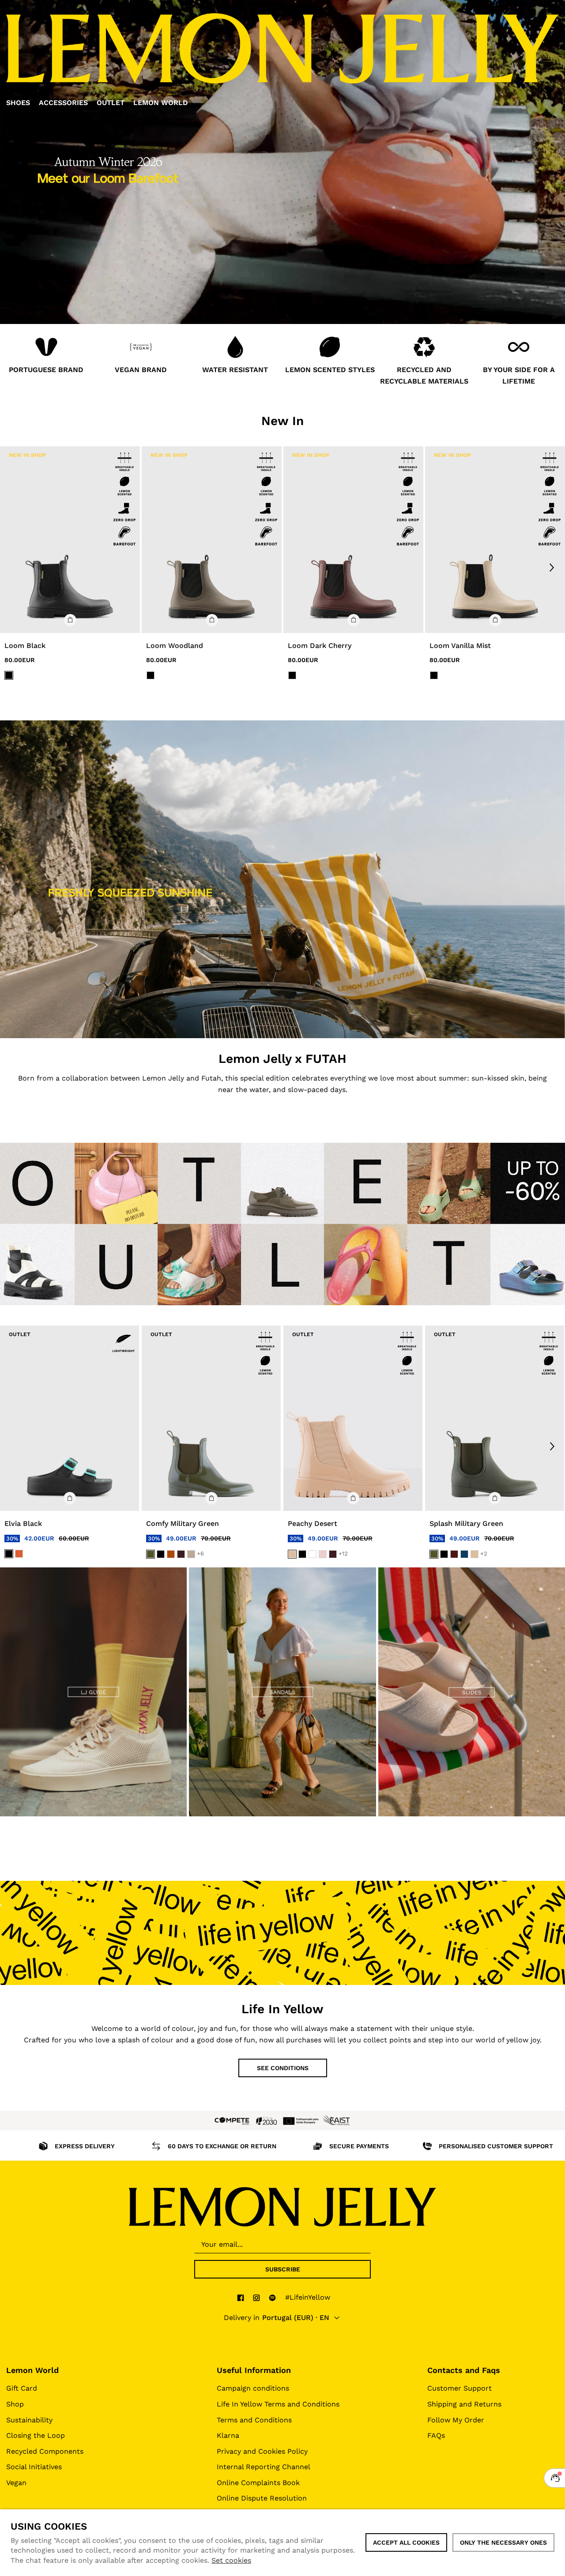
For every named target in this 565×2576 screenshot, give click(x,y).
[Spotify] (272, 2297)
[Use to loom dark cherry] (353, 540)
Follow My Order (456, 2420)
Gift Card (22, 2388)
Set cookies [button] (231, 2560)
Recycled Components (45, 2451)
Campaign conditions (253, 2388)
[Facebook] (241, 2297)
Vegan (16, 2483)
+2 (484, 1554)
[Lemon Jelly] (282, 2207)
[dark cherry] (181, 1554)
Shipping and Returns (464, 2404)
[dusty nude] (191, 1554)
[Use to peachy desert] (353, 1418)
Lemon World (32, 2370)
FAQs (436, 2435)
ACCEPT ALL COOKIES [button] (406, 2542)
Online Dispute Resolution (262, 2498)
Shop (15, 2404)
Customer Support (460, 2388)
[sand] (292, 1554)
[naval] (464, 1554)
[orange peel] (19, 1554)
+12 (343, 1554)
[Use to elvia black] (70, 1418)
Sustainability (29, 2420)
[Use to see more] (282, 879)
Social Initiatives (34, 2467)
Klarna (228, 2435)
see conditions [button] (283, 2068)
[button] (70, 620)
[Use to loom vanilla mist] (495, 540)
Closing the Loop (36, 2435)
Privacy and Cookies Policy (262, 2451)
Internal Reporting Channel (264, 2467)
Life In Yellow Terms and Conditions (278, 2404)
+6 (200, 1554)
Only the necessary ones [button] (503, 2542)
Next (552, 567)
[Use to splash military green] (495, 1418)
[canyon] (171, 1554)
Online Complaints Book (258, 2483)
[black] (9, 1554)
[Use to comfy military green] (211, 1418)
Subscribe (283, 2269)
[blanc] (313, 1554)
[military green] (151, 1554)
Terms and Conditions (254, 2420)
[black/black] (9, 675)
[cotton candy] (323, 1554)
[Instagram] (256, 2297)
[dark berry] (454, 1554)
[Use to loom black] (70, 540)
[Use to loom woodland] (212, 540)
